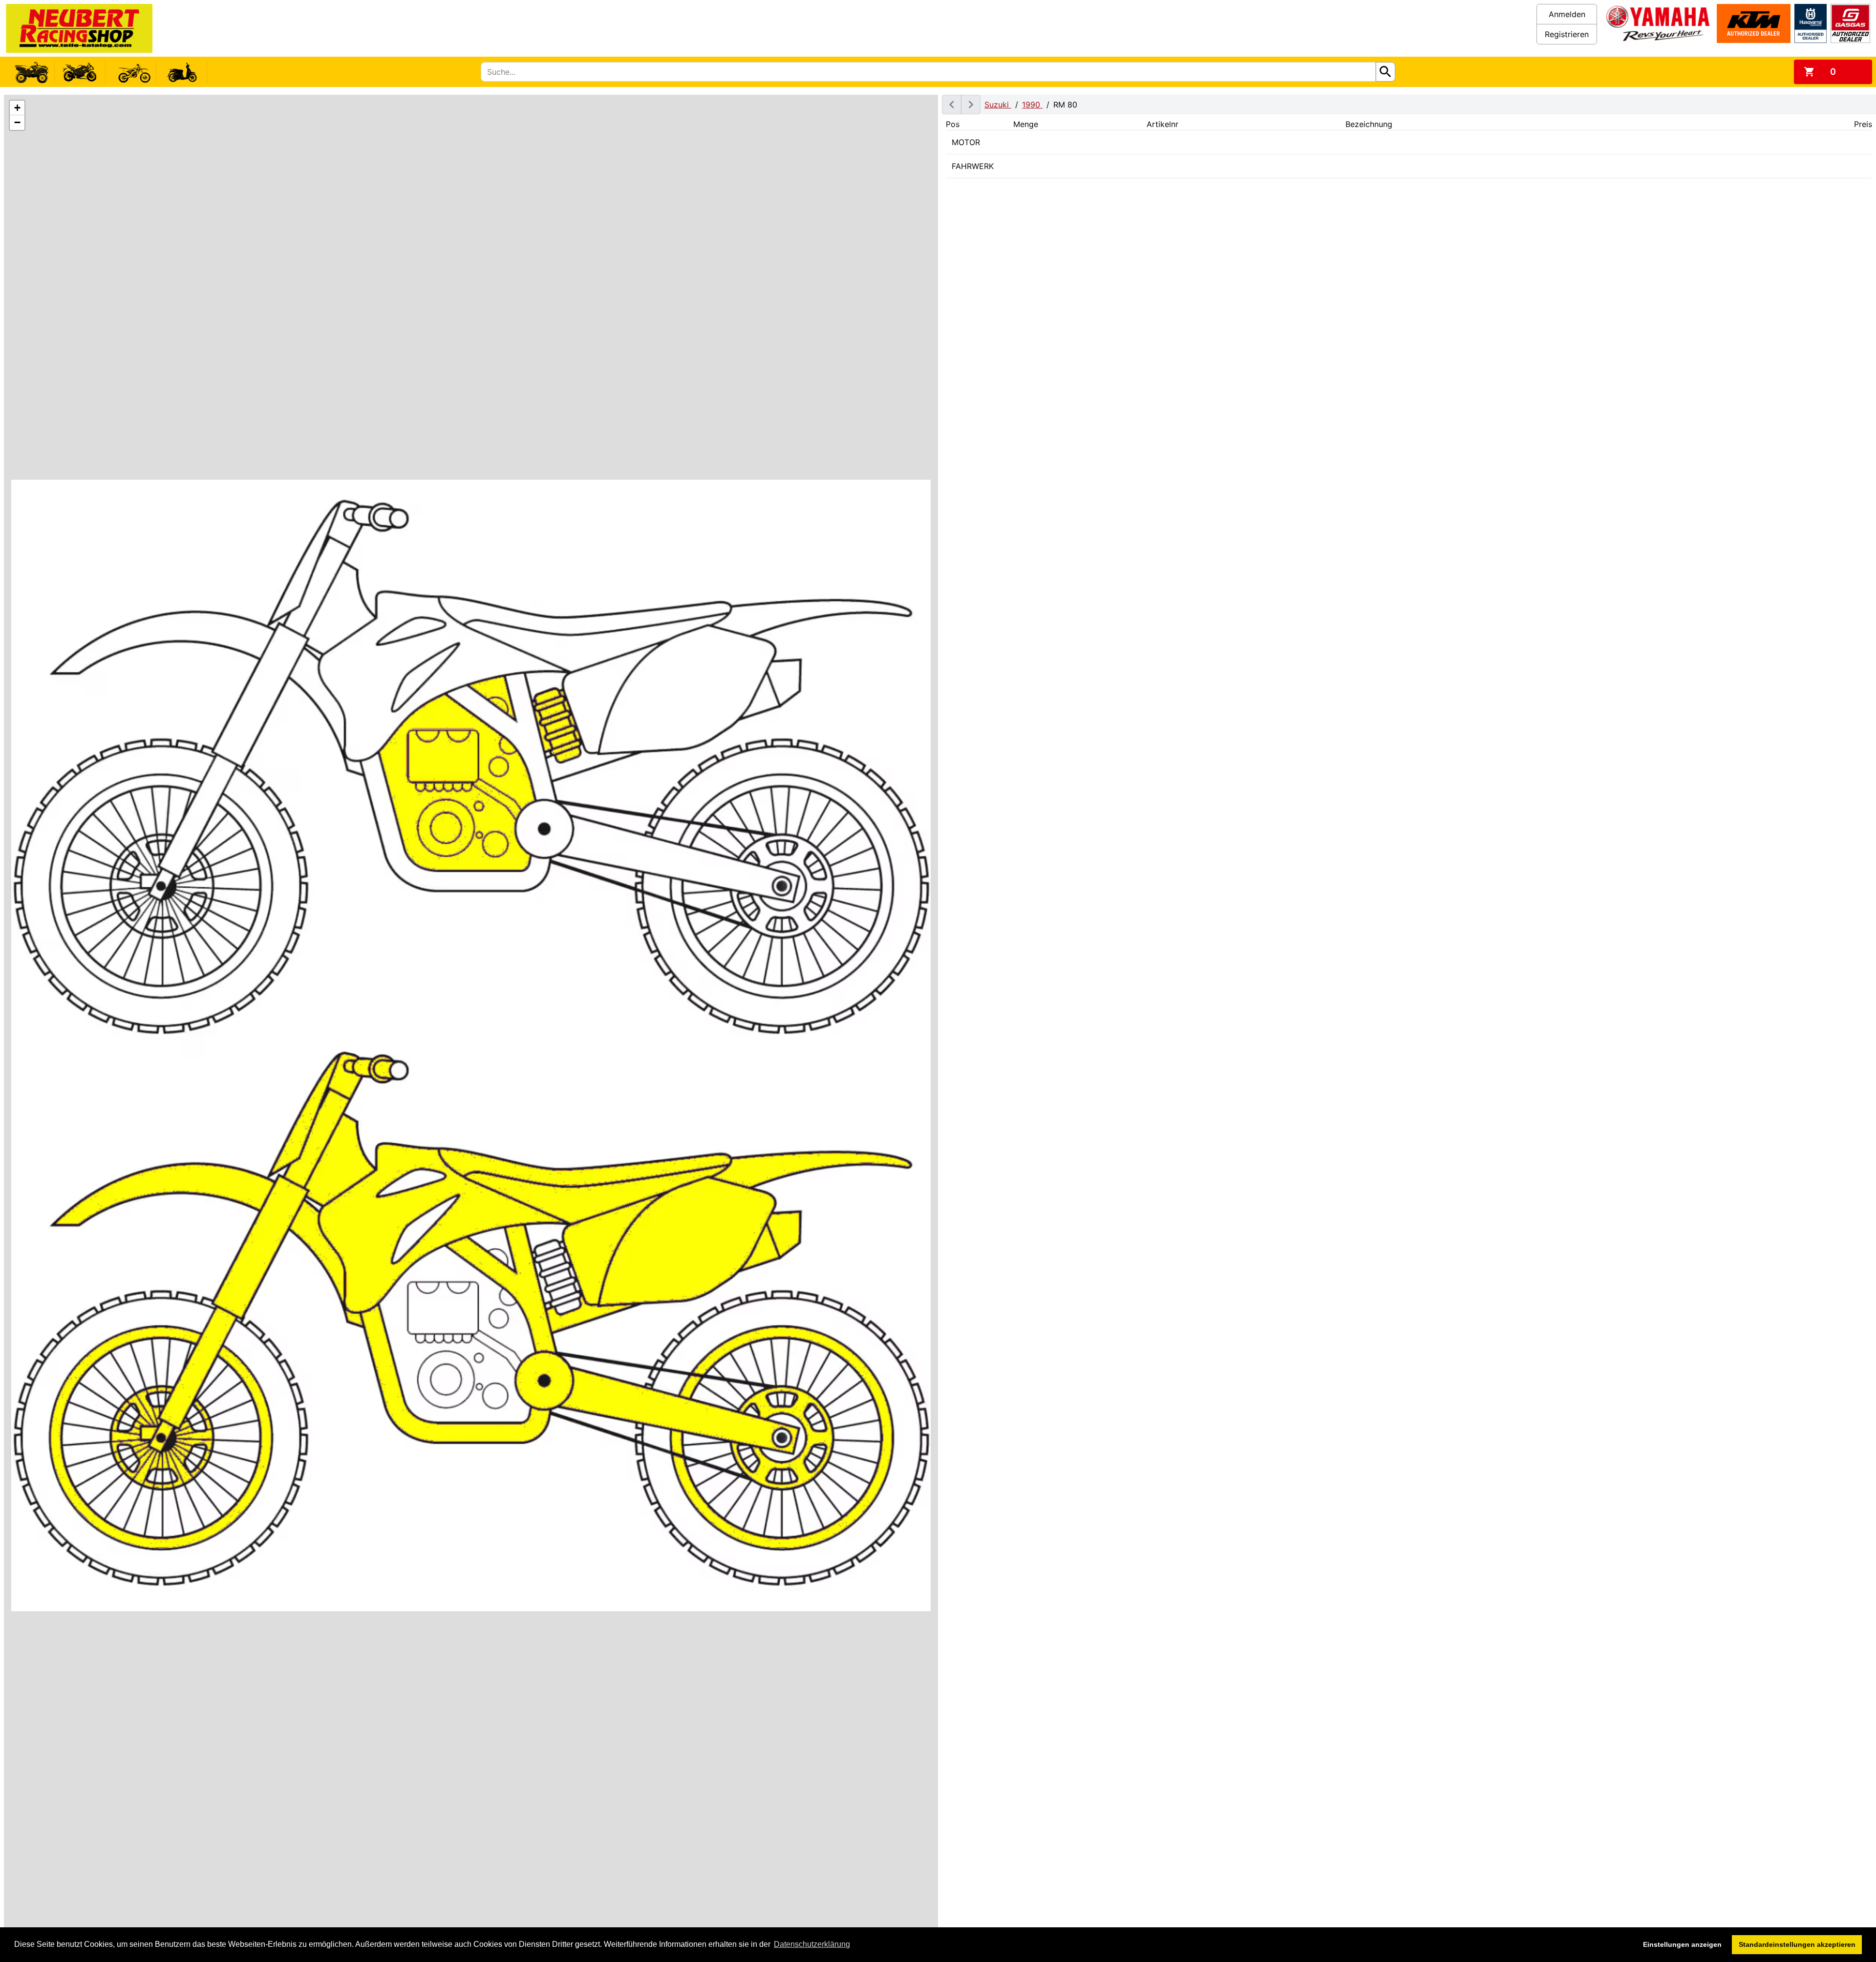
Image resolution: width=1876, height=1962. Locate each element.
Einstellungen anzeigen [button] (1682, 1944)
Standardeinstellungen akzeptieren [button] (1797, 1944)
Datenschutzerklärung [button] (812, 1944)
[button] (17, 108)
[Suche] (1386, 72)
